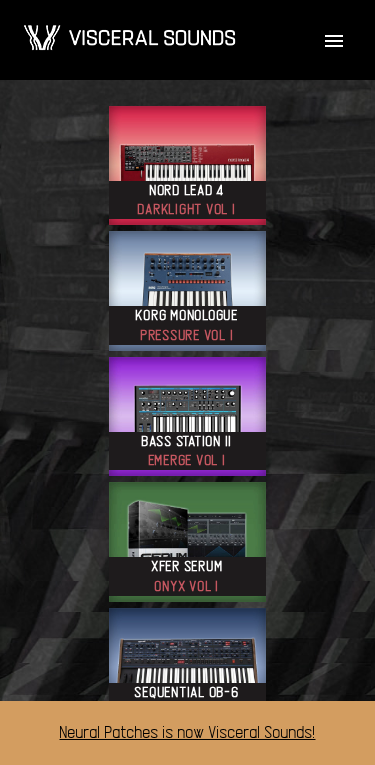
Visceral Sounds (129, 38)
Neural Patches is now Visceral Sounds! (188, 732)
